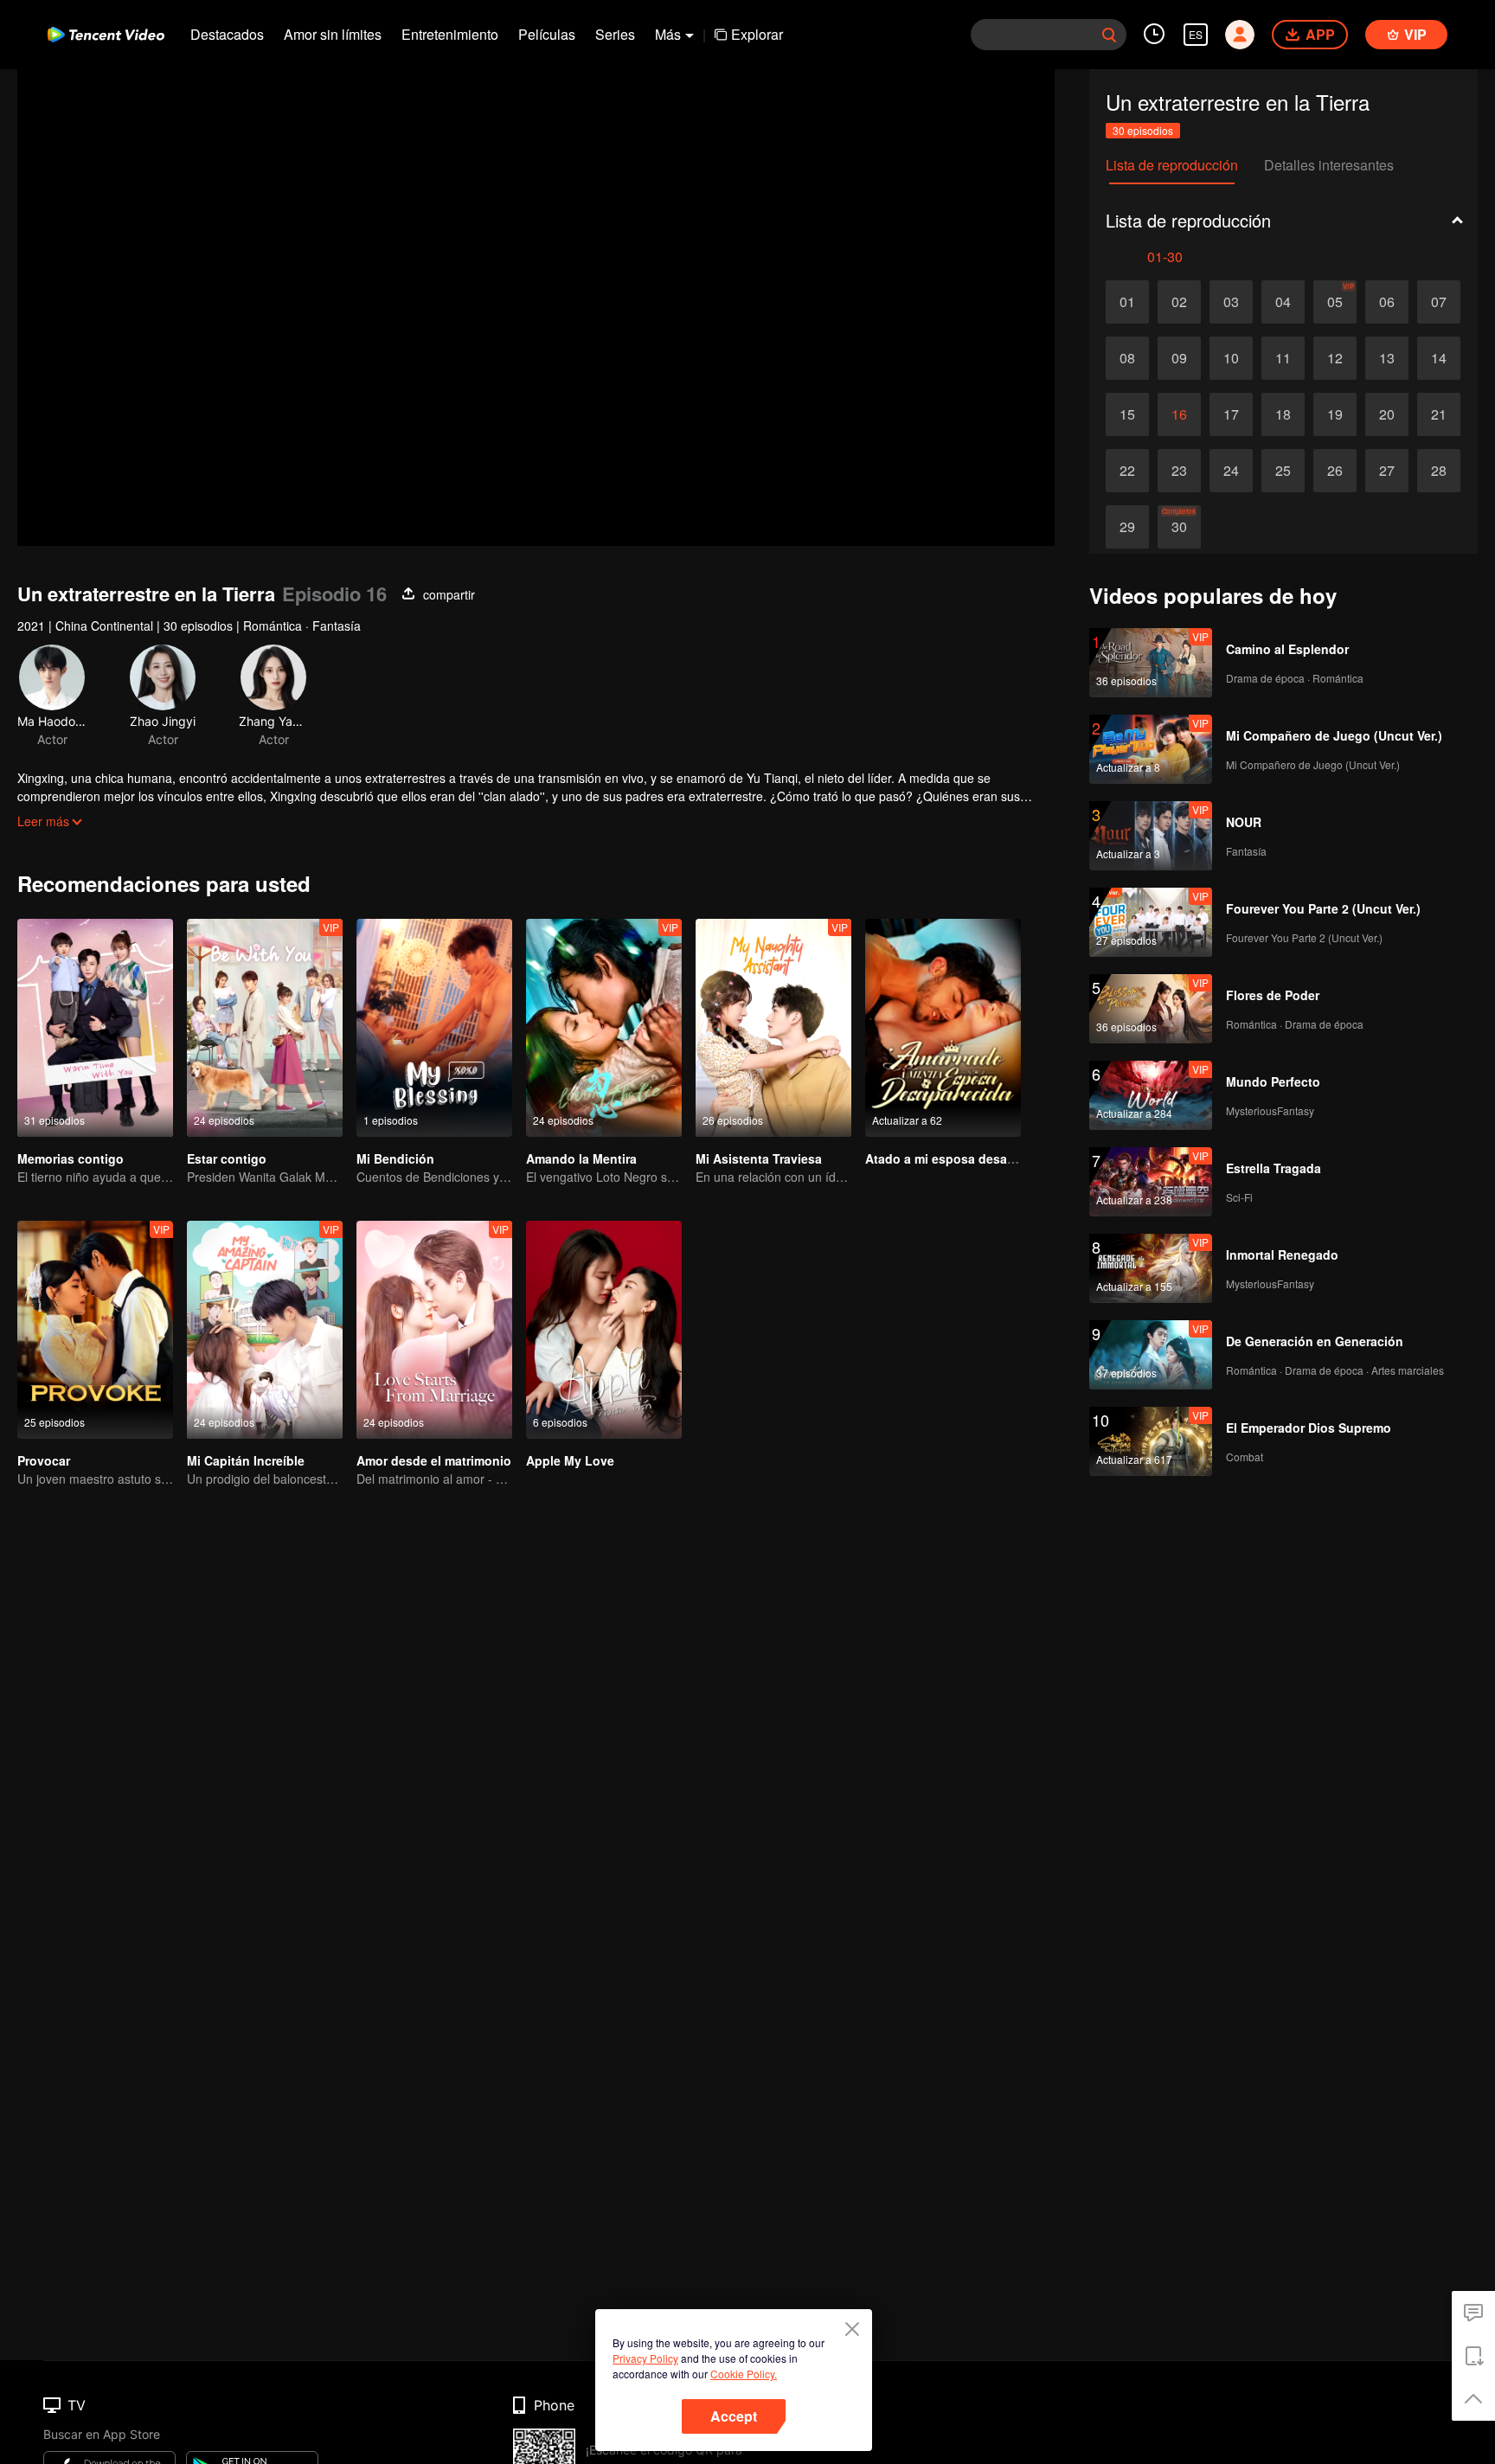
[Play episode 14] (1439, 358)
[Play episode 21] (1439, 414)
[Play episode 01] (1127, 302)
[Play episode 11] (1283, 358)
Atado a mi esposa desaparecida (962, 1158)
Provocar (44, 1460)
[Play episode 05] (1335, 302)
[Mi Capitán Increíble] (265, 1330)
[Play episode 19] (1335, 414)
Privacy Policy (645, 2358)
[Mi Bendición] (434, 1028)
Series (615, 34)
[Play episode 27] (1387, 471)
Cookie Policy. (744, 2374)
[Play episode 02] (1179, 302)
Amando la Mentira (581, 1158)
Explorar (757, 34)
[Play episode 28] (1439, 471)
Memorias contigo (71, 1158)
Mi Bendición (395, 1158)
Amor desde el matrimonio (434, 1460)
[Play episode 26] (1335, 471)
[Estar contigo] (265, 1028)
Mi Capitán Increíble (246, 1460)
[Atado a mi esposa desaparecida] (943, 1028)
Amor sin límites (333, 34)
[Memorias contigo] (95, 1028)
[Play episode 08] (1127, 358)
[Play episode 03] (1231, 302)
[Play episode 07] (1439, 302)
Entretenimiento (450, 34)
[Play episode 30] (1179, 527)
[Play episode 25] (1283, 471)
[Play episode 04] (1283, 302)
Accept (734, 2416)
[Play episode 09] (1179, 358)
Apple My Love (570, 1460)
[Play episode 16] (1179, 414)
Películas (547, 34)
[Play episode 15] (1127, 414)
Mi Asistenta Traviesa (759, 1158)
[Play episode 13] (1387, 358)
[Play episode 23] (1179, 471)
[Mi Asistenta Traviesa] (773, 1028)
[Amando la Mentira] (604, 1028)
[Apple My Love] (604, 1330)
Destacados (227, 34)
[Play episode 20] (1387, 414)
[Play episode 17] (1231, 414)
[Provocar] (95, 1330)
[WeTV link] (106, 35)
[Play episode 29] (1127, 527)
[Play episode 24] (1231, 471)
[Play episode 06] (1387, 302)
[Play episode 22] (1127, 471)
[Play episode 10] (1231, 358)
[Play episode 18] (1283, 414)
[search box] (1109, 35)
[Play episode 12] (1335, 358)
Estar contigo (227, 1158)
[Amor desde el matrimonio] (434, 1330)
